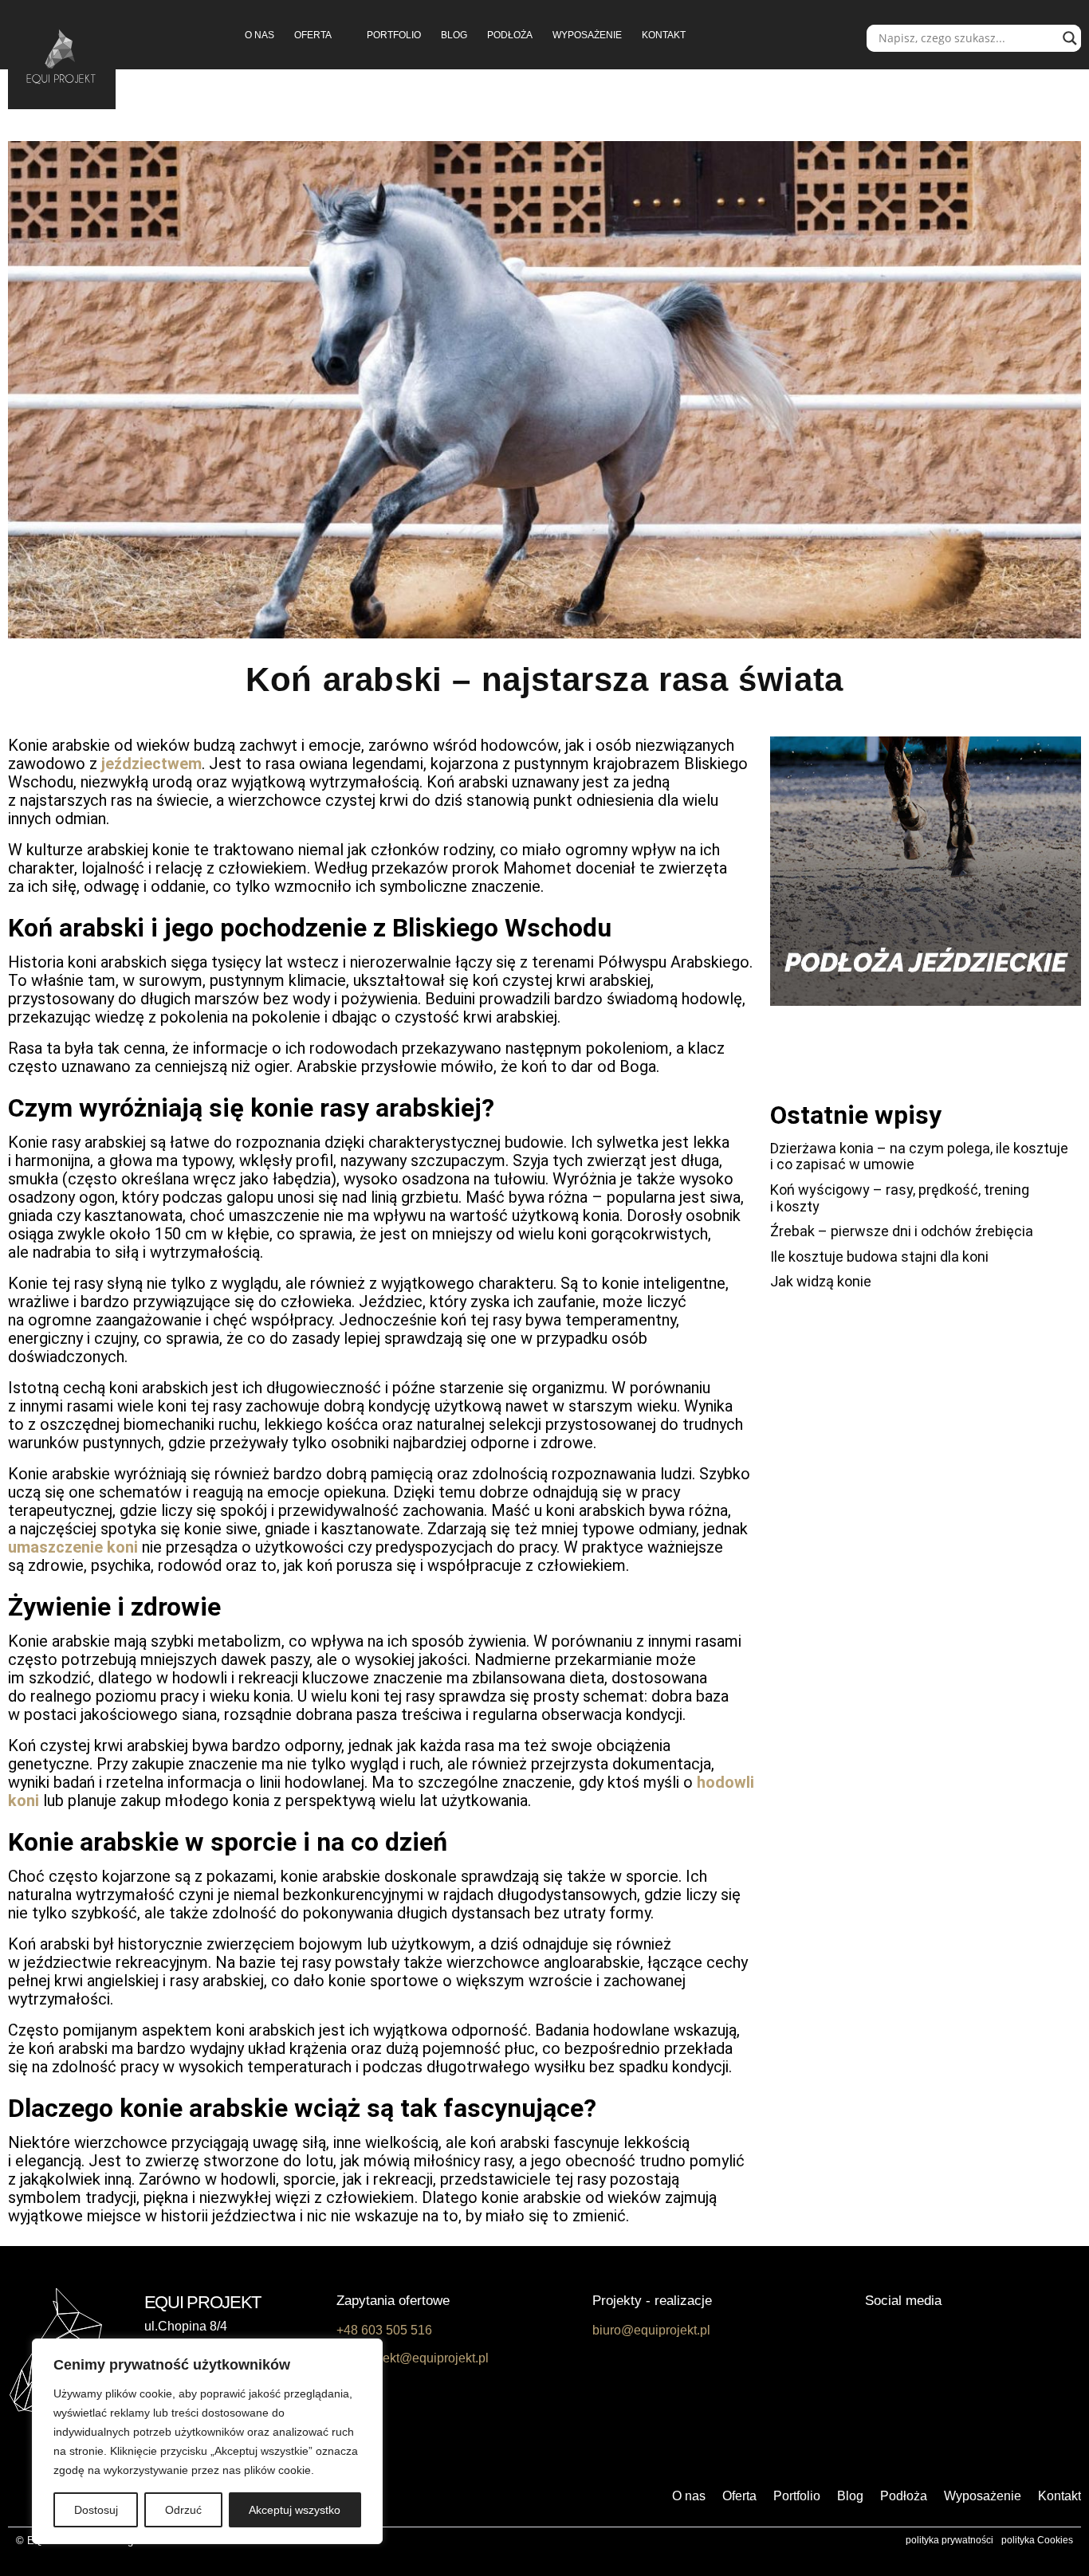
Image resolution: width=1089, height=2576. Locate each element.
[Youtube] (961, 2334)
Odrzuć (183, 2510)
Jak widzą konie (821, 1281)
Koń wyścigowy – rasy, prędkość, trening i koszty (900, 1198)
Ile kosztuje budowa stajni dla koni (879, 1257)
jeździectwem (151, 764)
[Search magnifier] (1070, 38)
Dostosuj (96, 2510)
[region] (207, 2441)
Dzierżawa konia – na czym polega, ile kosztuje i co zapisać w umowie (919, 1156)
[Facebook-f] (884, 2334)
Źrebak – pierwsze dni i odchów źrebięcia (902, 1231)
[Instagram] (922, 2334)
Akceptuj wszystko (295, 2510)
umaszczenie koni (73, 1547)
